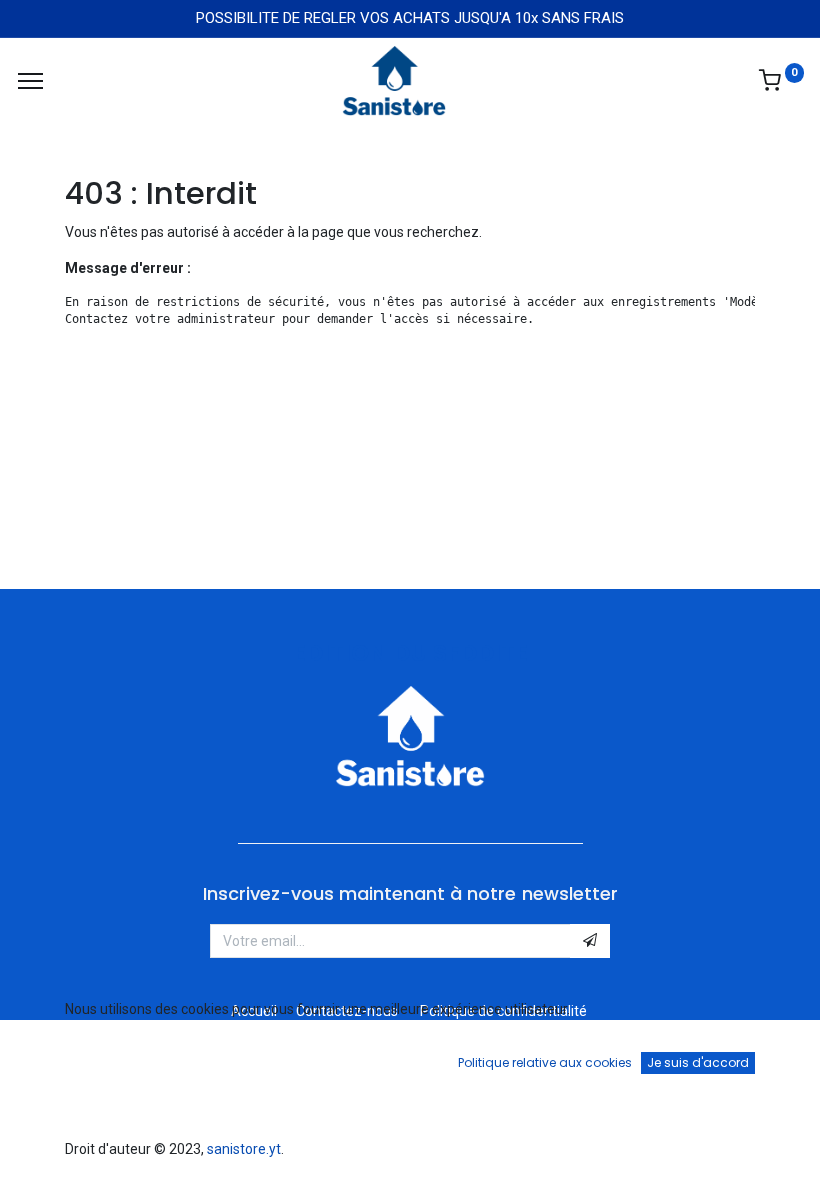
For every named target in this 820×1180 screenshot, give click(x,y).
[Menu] (30, 81)
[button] (590, 941)
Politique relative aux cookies (545, 1062)
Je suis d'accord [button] (698, 1062)
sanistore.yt (244, 1149)
